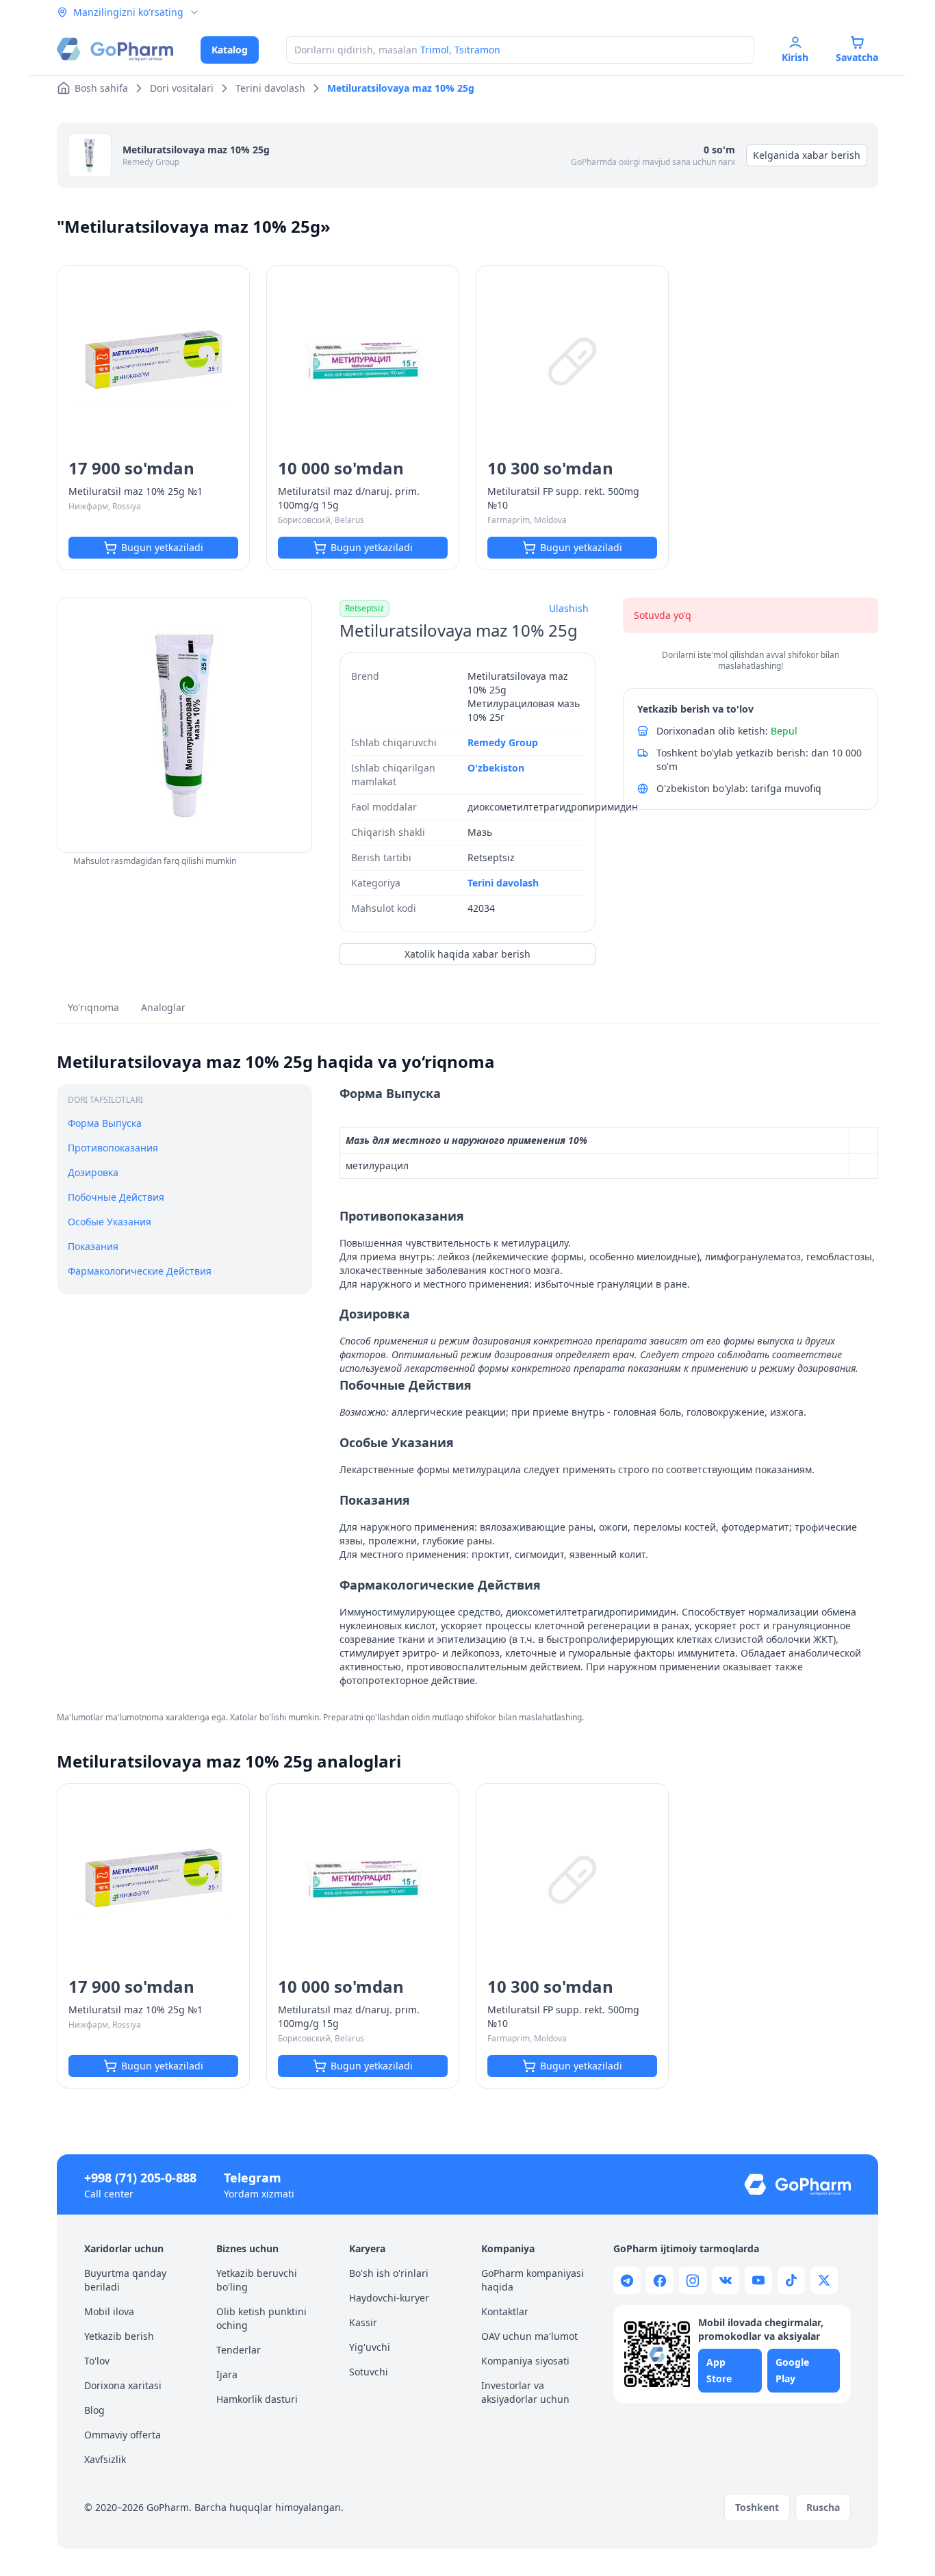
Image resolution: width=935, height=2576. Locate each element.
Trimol (435, 50)
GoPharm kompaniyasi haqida (533, 2280)
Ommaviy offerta (123, 2435)
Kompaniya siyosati (525, 2361)
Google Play (792, 2370)
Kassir (363, 2322)
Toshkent (757, 2507)
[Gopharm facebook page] (660, 2280)
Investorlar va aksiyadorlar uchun (525, 2392)
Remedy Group (151, 162)
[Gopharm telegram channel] (627, 2280)
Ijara (227, 2374)
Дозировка (93, 1172)
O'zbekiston (496, 768)
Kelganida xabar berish (807, 155)
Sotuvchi (369, 2372)
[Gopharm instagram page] (693, 2280)
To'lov (97, 2361)
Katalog (230, 50)
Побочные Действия (116, 1197)
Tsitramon (477, 50)
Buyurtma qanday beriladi (125, 2280)
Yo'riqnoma (93, 1007)
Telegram (253, 2178)
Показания (93, 1246)
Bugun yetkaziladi (162, 547)
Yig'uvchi (370, 2347)
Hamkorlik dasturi (257, 2399)
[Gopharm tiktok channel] (791, 2280)
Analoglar (163, 1007)
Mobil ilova (109, 2311)
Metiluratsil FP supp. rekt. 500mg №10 (563, 498)
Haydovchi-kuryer (389, 2298)
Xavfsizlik (105, 2459)
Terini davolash (503, 883)
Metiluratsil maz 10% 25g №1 (136, 491)
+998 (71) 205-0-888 (140, 2178)
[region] (184, 725)
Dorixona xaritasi (123, 2385)
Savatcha (857, 57)
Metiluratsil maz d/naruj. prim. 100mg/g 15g (349, 498)
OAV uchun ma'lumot (529, 2336)
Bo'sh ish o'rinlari (389, 2273)
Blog (94, 2410)
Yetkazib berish (119, 2336)
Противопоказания (113, 1148)
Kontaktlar (505, 2311)
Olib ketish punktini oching (261, 2318)
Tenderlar (239, 2350)
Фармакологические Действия (140, 1271)
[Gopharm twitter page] (824, 2280)
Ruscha (823, 2507)
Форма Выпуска (105, 1123)
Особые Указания (110, 1222)
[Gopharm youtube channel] (758, 2280)
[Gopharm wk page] (726, 2280)
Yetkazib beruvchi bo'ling (257, 2280)
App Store (719, 2370)
